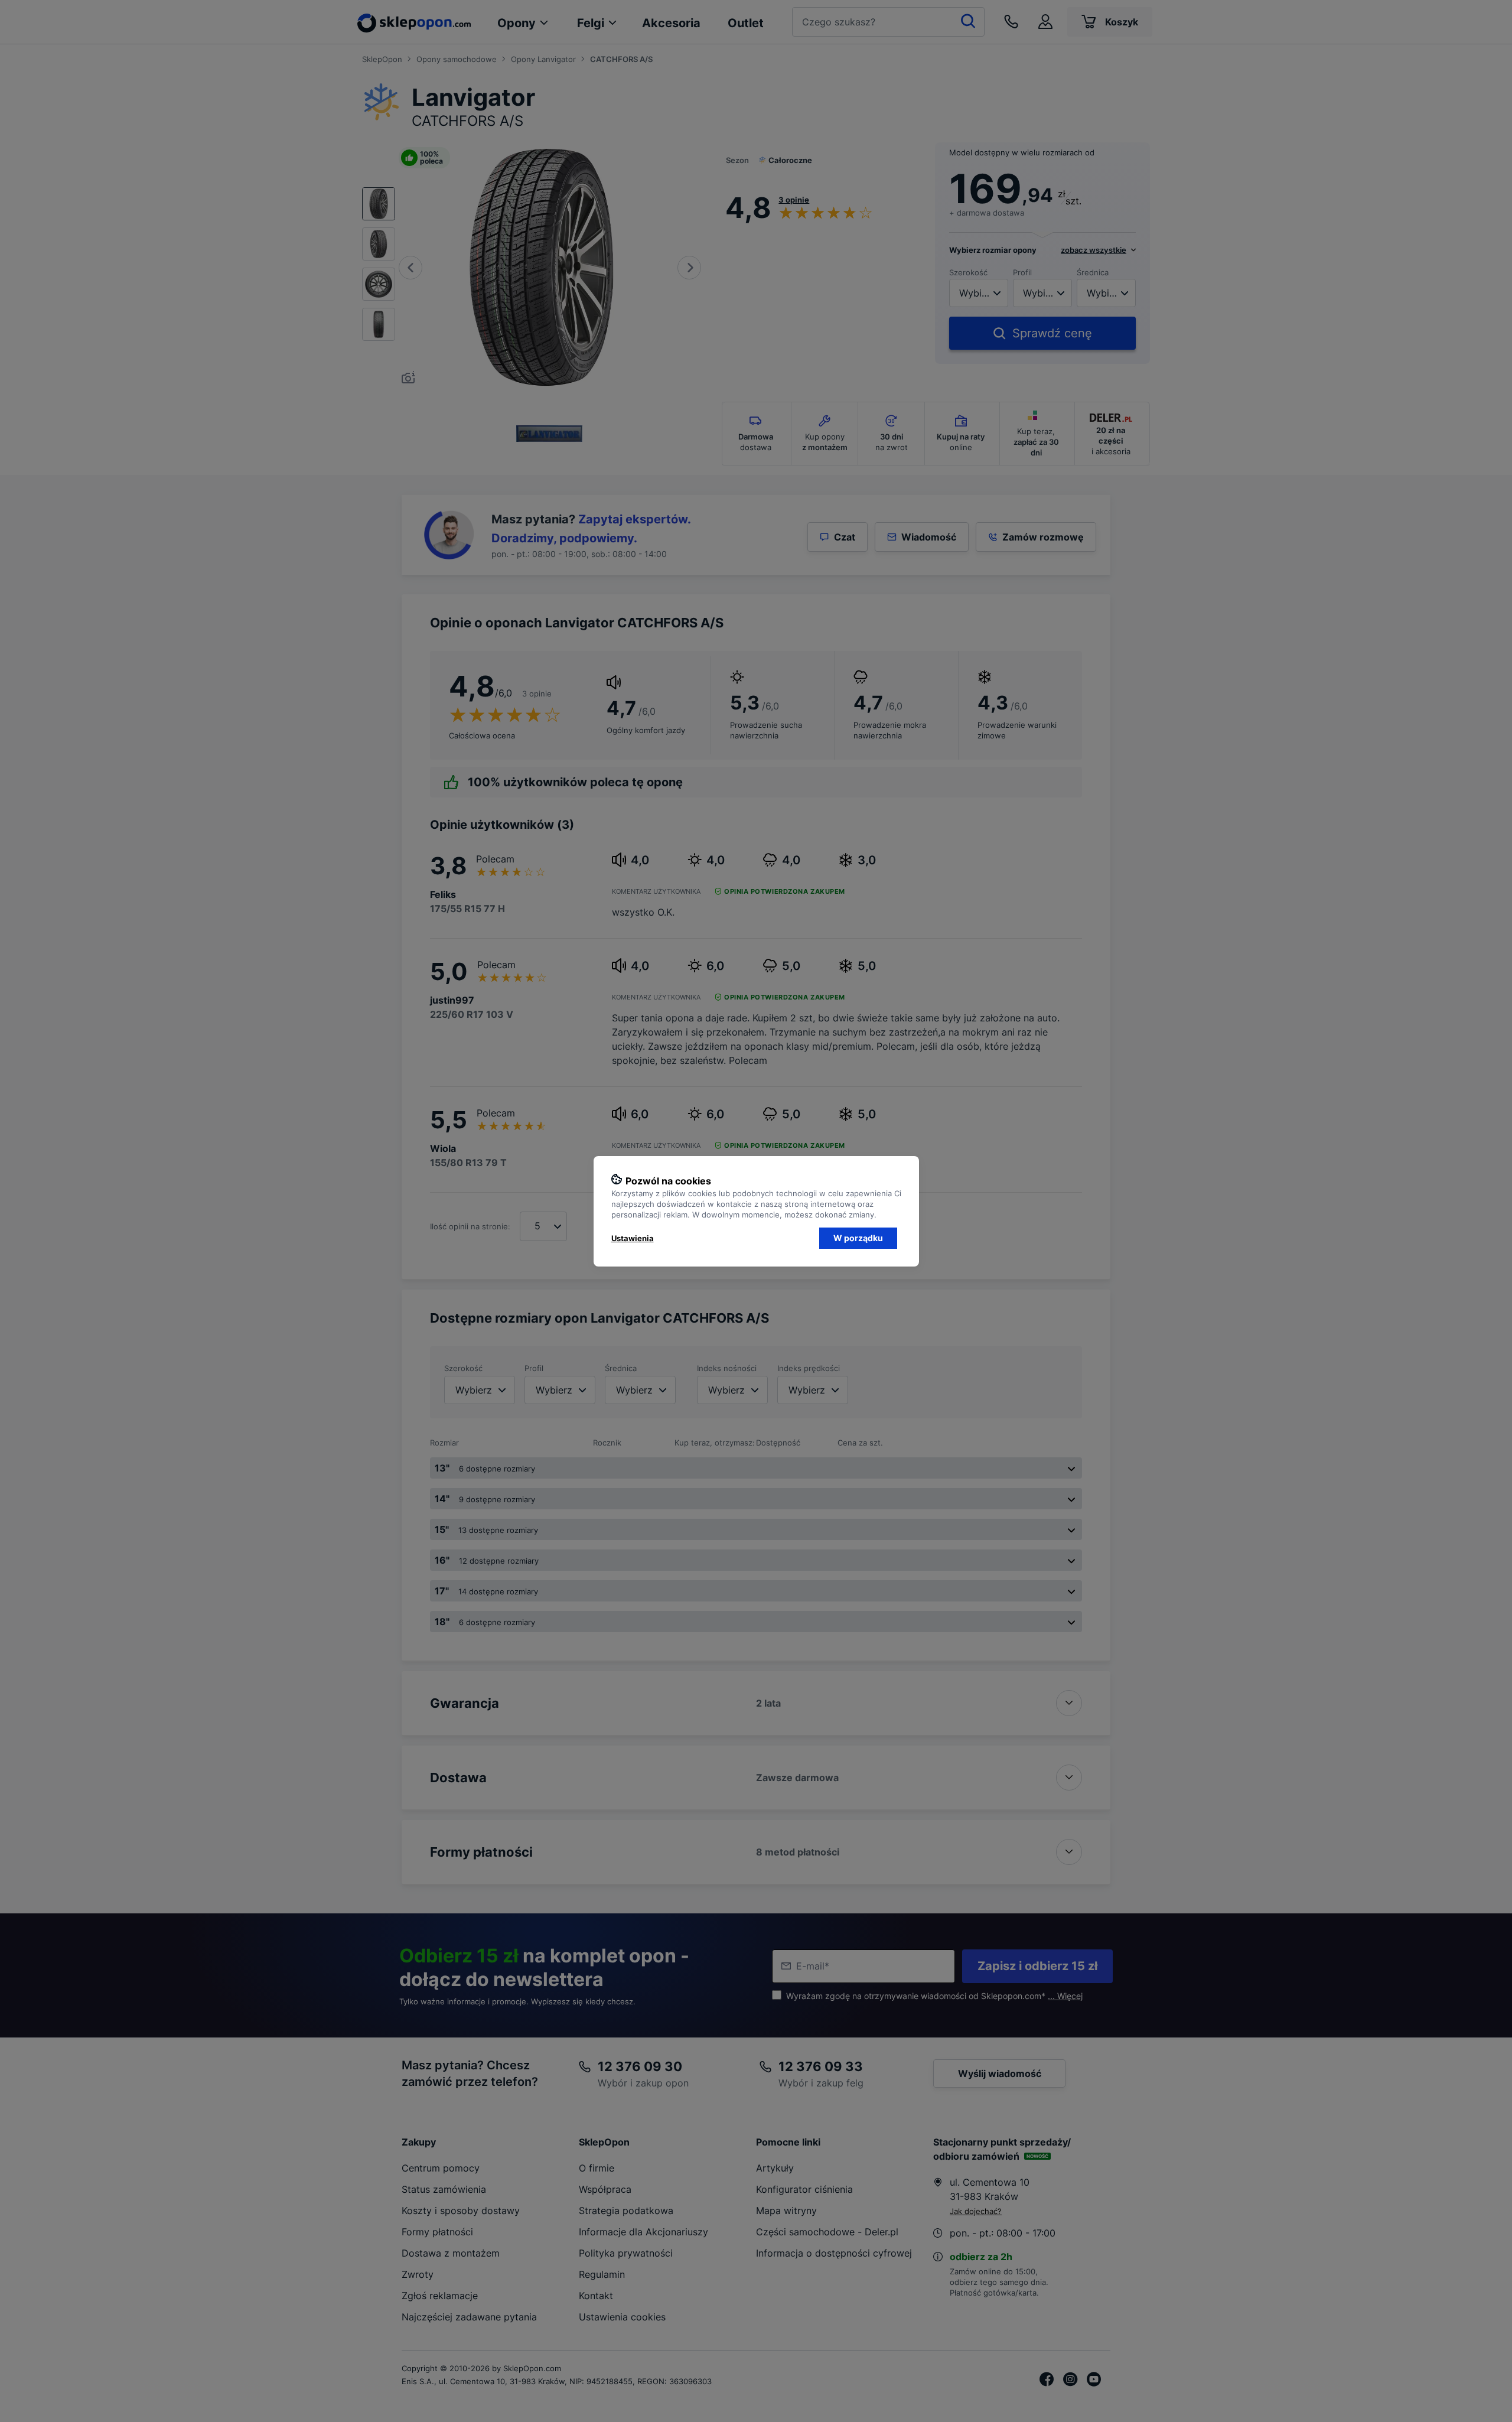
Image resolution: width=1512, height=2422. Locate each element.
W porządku (858, 1238)
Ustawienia (633, 1238)
